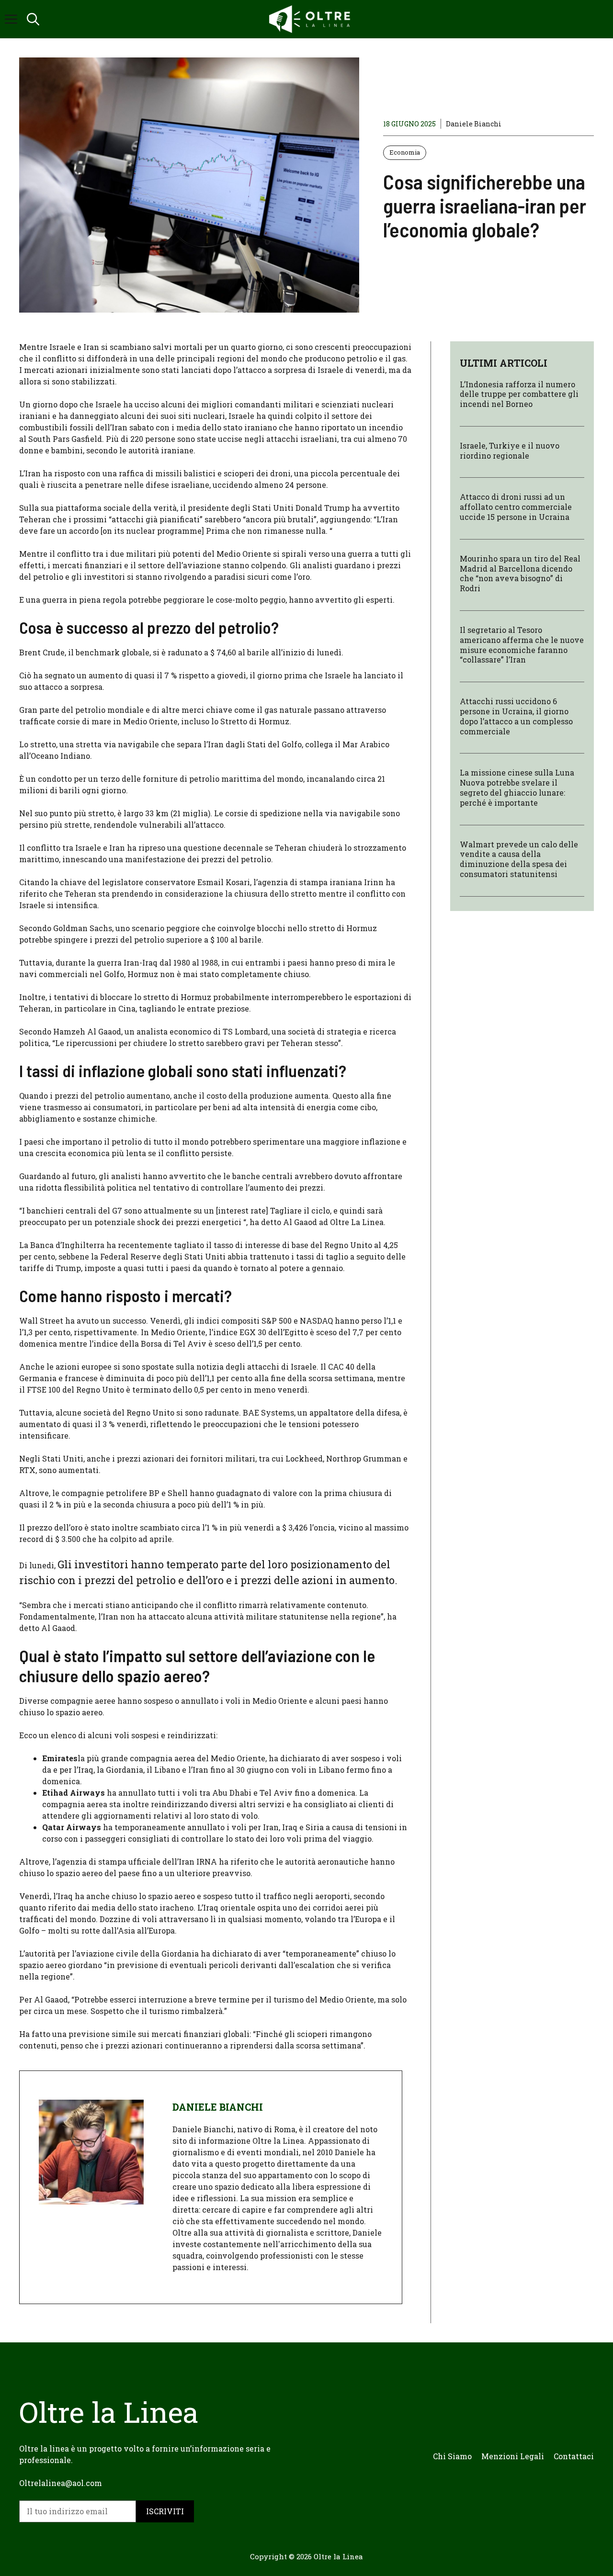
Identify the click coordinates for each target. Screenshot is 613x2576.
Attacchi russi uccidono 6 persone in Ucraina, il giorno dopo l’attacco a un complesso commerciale (516, 716)
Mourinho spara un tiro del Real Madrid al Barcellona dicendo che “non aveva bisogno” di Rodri (520, 573)
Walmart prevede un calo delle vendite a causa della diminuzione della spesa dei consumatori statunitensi (519, 859)
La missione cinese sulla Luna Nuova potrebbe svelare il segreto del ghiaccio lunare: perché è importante (517, 788)
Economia (405, 152)
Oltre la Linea (338, 2556)
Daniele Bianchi (474, 124)
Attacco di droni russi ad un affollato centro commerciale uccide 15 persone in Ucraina (516, 507)
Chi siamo (452, 2456)
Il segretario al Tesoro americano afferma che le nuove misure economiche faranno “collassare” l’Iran (522, 645)
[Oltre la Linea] (311, 19)
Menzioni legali (513, 2456)
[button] (33, 19)
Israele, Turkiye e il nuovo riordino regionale (510, 450)
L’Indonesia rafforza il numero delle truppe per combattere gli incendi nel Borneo (519, 394)
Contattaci (574, 2456)
